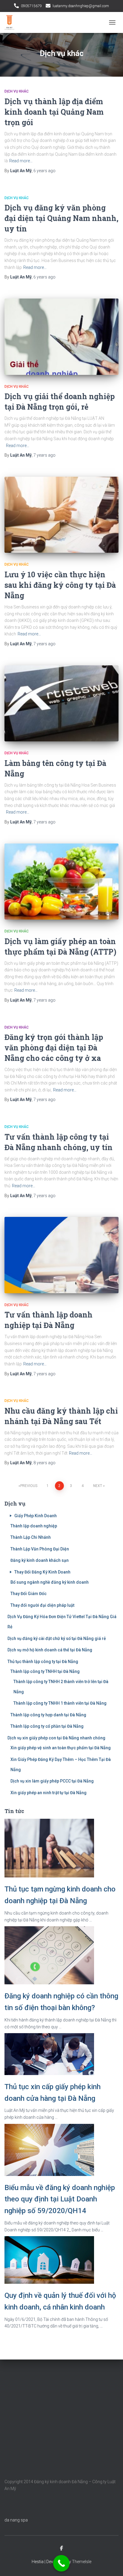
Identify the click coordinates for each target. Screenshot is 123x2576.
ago (44, 171)
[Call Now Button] (61, 2563)
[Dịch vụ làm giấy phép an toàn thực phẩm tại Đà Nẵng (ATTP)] (61, 882)
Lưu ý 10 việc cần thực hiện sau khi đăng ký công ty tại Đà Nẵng (60, 585)
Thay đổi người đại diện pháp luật (42, 1605)
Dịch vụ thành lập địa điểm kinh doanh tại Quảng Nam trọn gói (54, 112)
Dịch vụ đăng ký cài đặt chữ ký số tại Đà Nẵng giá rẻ (57, 1638)
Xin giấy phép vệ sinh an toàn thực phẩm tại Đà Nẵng (61, 1748)
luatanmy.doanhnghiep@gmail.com (81, 6)
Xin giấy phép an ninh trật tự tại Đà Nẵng (49, 1793)
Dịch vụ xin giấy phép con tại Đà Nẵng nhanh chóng (56, 1738)
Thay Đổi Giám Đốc (29, 1594)
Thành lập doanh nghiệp (34, 1526)
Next (98, 1486)
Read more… (21, 161)
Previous (29, 1486)
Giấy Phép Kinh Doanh (36, 1516)
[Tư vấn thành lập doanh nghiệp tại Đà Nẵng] (61, 1255)
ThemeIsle (82, 2562)
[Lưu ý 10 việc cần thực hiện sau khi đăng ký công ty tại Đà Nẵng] (61, 515)
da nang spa (16, 2520)
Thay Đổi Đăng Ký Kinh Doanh (42, 1572)
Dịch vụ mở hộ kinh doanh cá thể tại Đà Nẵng (50, 1650)
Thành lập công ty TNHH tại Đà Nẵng (45, 1671)
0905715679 (31, 6)
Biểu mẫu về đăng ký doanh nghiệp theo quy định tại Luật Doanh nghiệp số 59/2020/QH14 (60, 2199)
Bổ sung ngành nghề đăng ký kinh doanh (50, 1582)
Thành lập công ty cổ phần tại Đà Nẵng (47, 1726)
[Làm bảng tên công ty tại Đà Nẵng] (61, 704)
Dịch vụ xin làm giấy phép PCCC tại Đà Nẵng (52, 1781)
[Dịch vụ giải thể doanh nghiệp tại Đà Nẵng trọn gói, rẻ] (61, 337)
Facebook (61, 2548)
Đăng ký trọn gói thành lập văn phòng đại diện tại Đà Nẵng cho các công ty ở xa (54, 1048)
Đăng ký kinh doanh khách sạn (40, 1560)
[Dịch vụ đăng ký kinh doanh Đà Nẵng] (12, 22)
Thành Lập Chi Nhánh (31, 1537)
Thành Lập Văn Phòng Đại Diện (40, 1549)
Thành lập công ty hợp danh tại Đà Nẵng (48, 1715)
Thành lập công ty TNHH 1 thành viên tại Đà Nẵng (60, 1703)
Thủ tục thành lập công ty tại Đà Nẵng (43, 1662)
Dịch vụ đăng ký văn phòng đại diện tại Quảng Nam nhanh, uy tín (61, 218)
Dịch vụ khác (17, 91)
